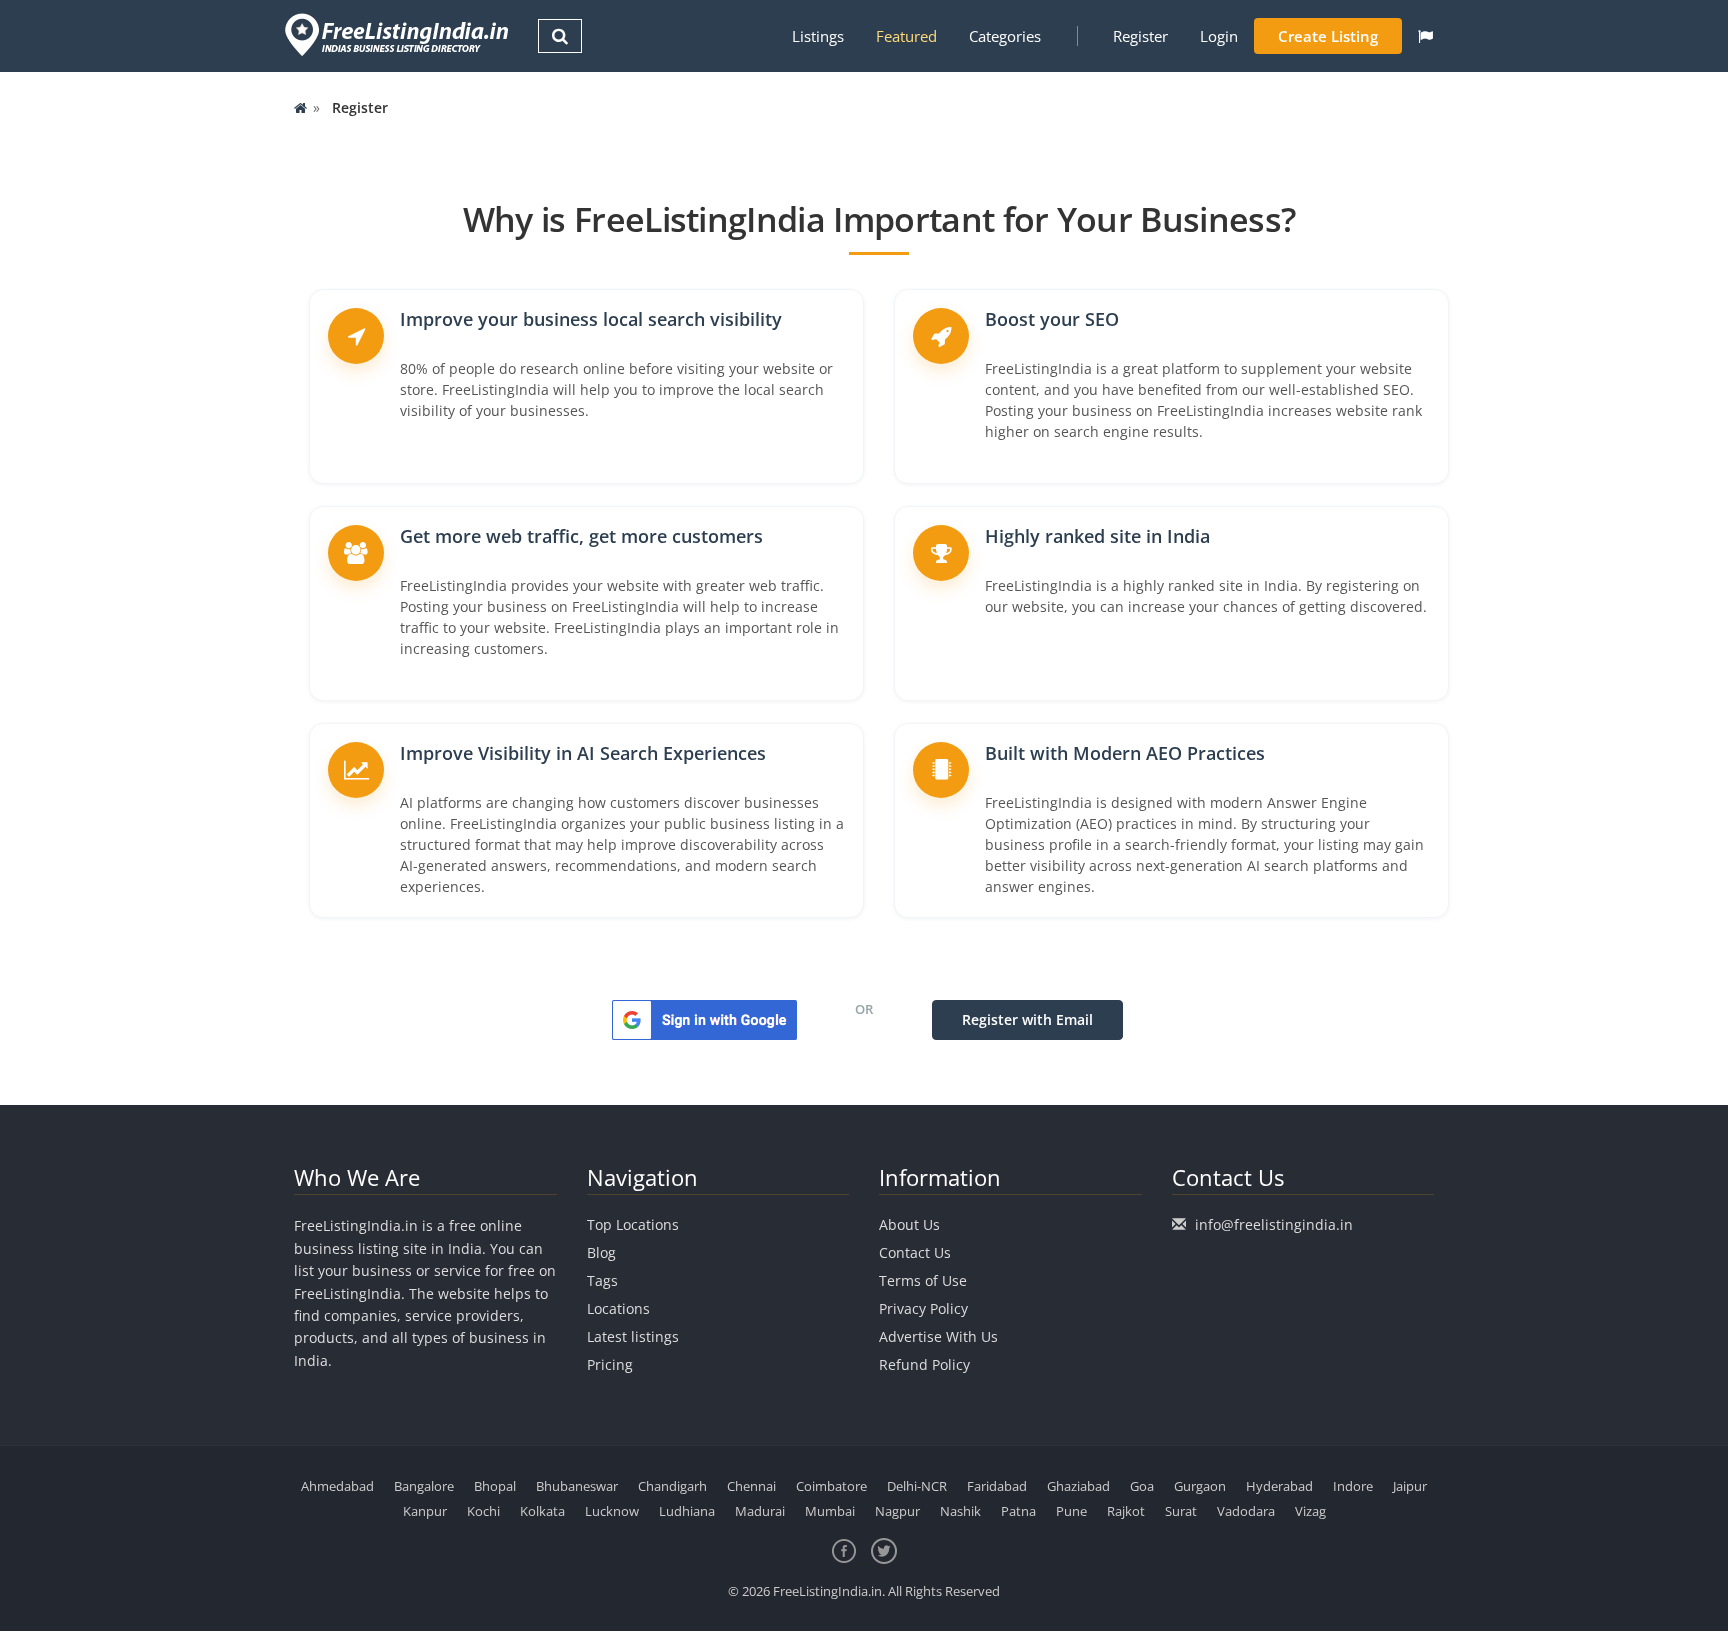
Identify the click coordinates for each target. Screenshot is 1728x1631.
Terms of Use (923, 1280)
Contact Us (915, 1252)
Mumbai (830, 1511)
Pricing (610, 1364)
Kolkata (542, 1511)
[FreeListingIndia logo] (398, 34)
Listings (818, 36)
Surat (1181, 1511)
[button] (1425, 36)
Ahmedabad (337, 1486)
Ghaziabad (1078, 1486)
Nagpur (897, 1511)
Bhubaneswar (577, 1486)
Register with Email (1027, 1019)
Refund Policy (924, 1364)
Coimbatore (831, 1486)
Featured (906, 36)
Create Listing (1328, 36)
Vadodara (1246, 1511)
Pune (1071, 1511)
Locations (618, 1308)
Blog (601, 1252)
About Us (909, 1224)
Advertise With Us (938, 1336)
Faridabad (997, 1486)
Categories (1005, 36)
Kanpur (425, 1511)
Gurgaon (1200, 1486)
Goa (1142, 1486)
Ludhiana (687, 1511)
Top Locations (633, 1224)
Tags (602, 1280)
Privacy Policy (923, 1308)
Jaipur (1410, 1486)
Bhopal (495, 1486)
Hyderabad (1279, 1486)
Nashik (960, 1511)
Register (1140, 36)
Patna (1018, 1511)
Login (1219, 36)
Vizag (1310, 1511)
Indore (1353, 1486)
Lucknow (612, 1511)
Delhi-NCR (917, 1486)
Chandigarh (672, 1486)
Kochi (483, 1511)
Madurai (760, 1511)
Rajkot (1126, 1511)
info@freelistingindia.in (1274, 1224)
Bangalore (424, 1486)
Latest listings (633, 1336)
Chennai (751, 1486)
